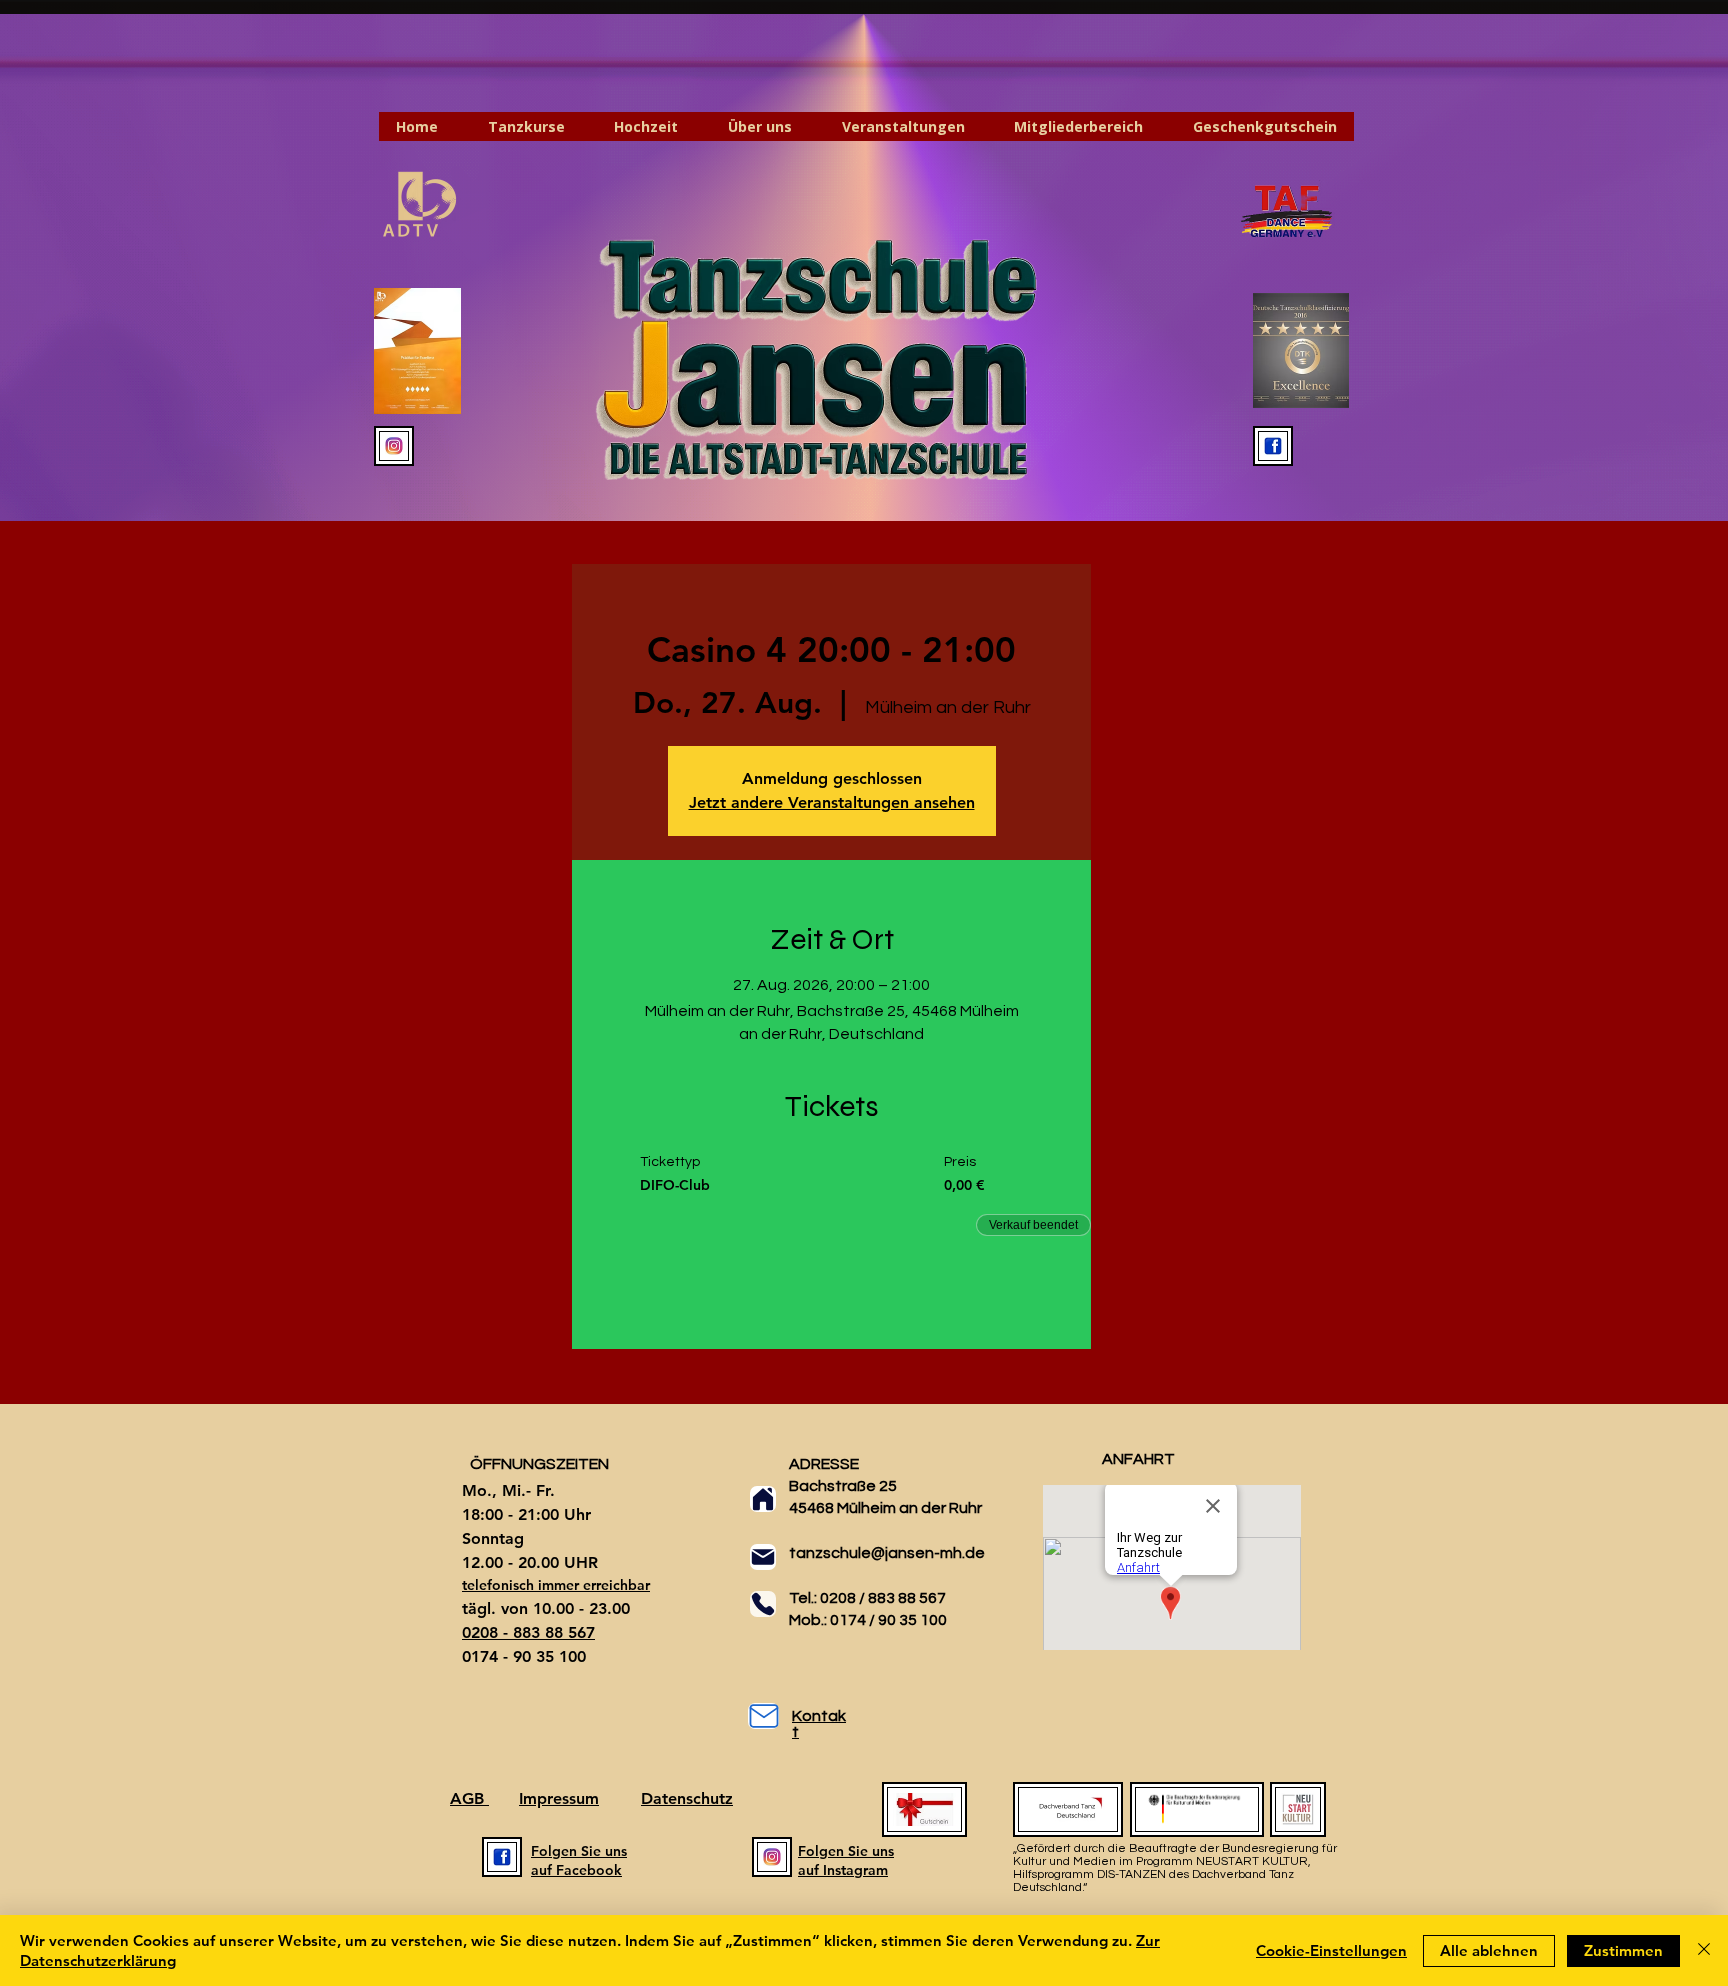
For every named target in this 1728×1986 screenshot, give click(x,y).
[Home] (763, 1499)
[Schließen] (1704, 1950)
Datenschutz (687, 1798)
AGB (469, 1798)
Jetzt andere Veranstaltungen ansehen (832, 802)
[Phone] (763, 1604)
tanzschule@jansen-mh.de (887, 1553)
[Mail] (763, 1557)
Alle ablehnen (1489, 1950)
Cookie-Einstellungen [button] (1331, 1950)
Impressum (559, 1798)
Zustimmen (1623, 1950)
